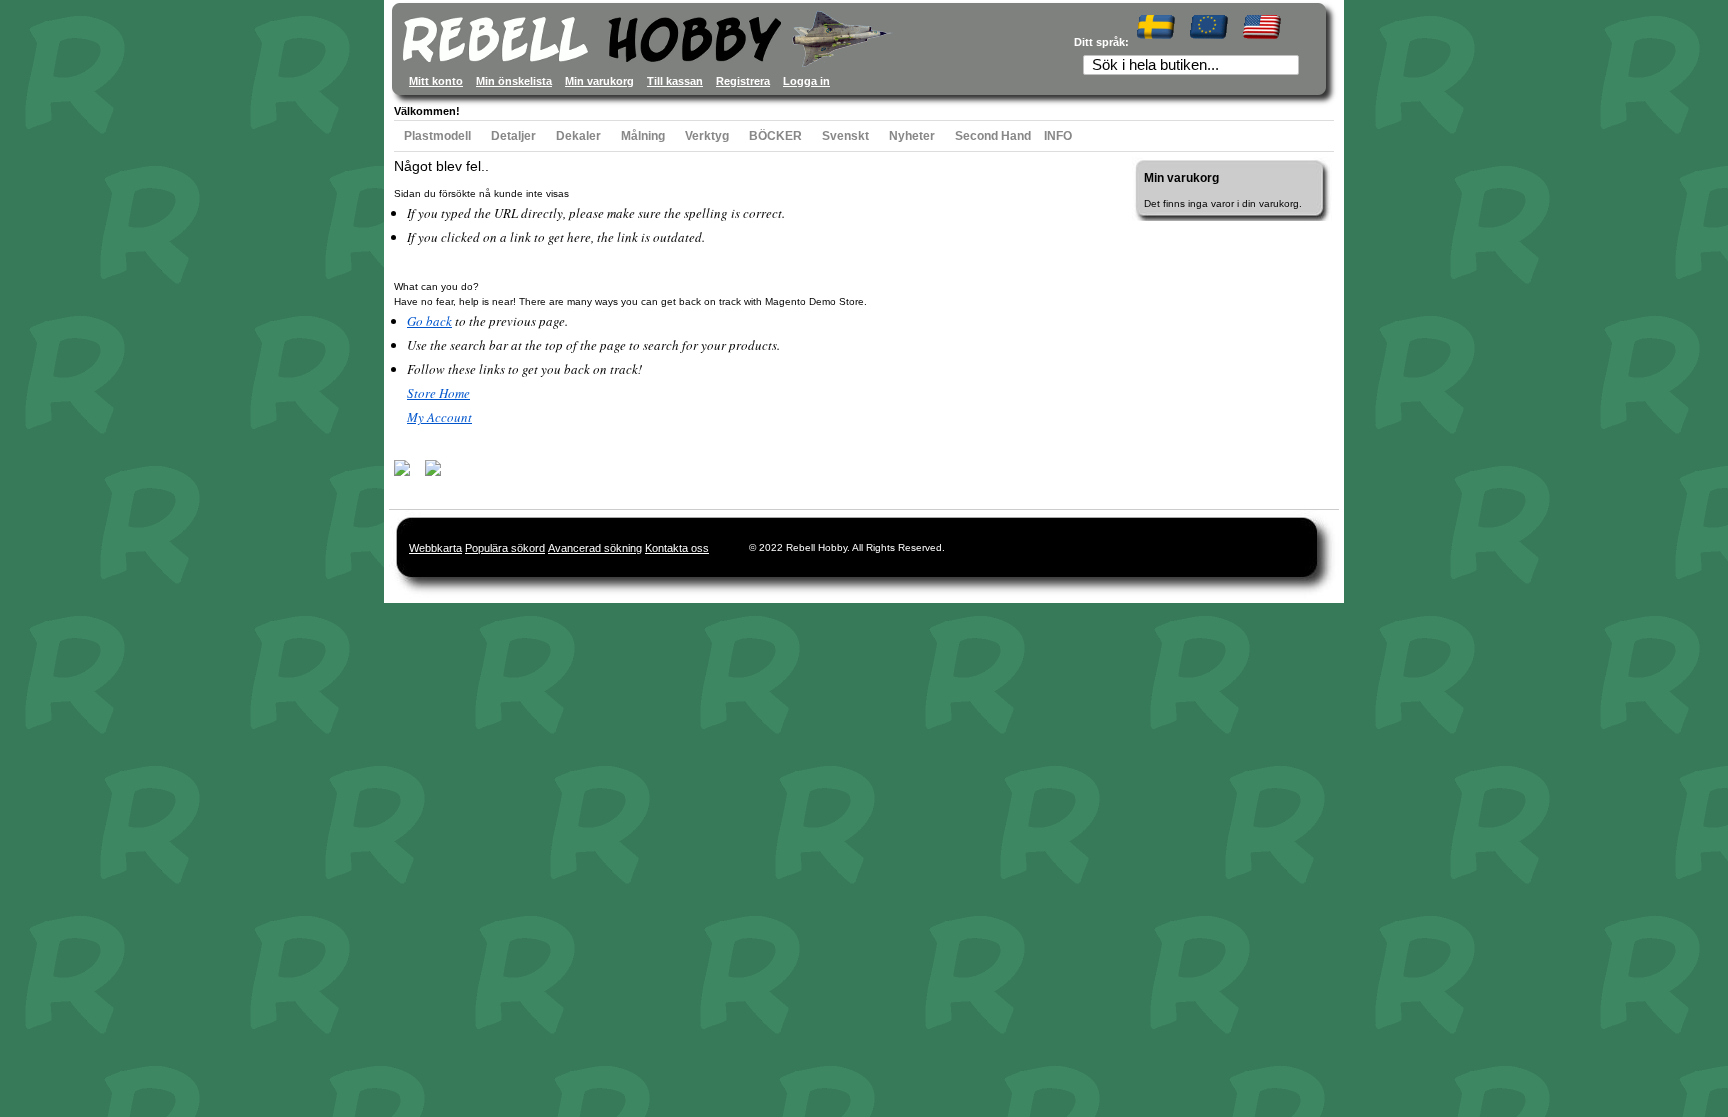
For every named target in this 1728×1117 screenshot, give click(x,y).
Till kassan (675, 81)
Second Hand (993, 136)
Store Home (438, 393)
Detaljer (513, 136)
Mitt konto (436, 81)
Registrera (743, 81)
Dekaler (578, 136)
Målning (643, 136)
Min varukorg (599, 81)
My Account (439, 417)
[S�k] (1290, 67)
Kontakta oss (677, 548)
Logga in (806, 81)
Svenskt (845, 136)
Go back (429, 321)
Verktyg (707, 136)
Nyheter (912, 136)
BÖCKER (775, 136)
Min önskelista (514, 81)
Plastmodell (437, 136)
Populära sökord (505, 548)
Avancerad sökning (595, 548)
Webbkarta (435, 548)
